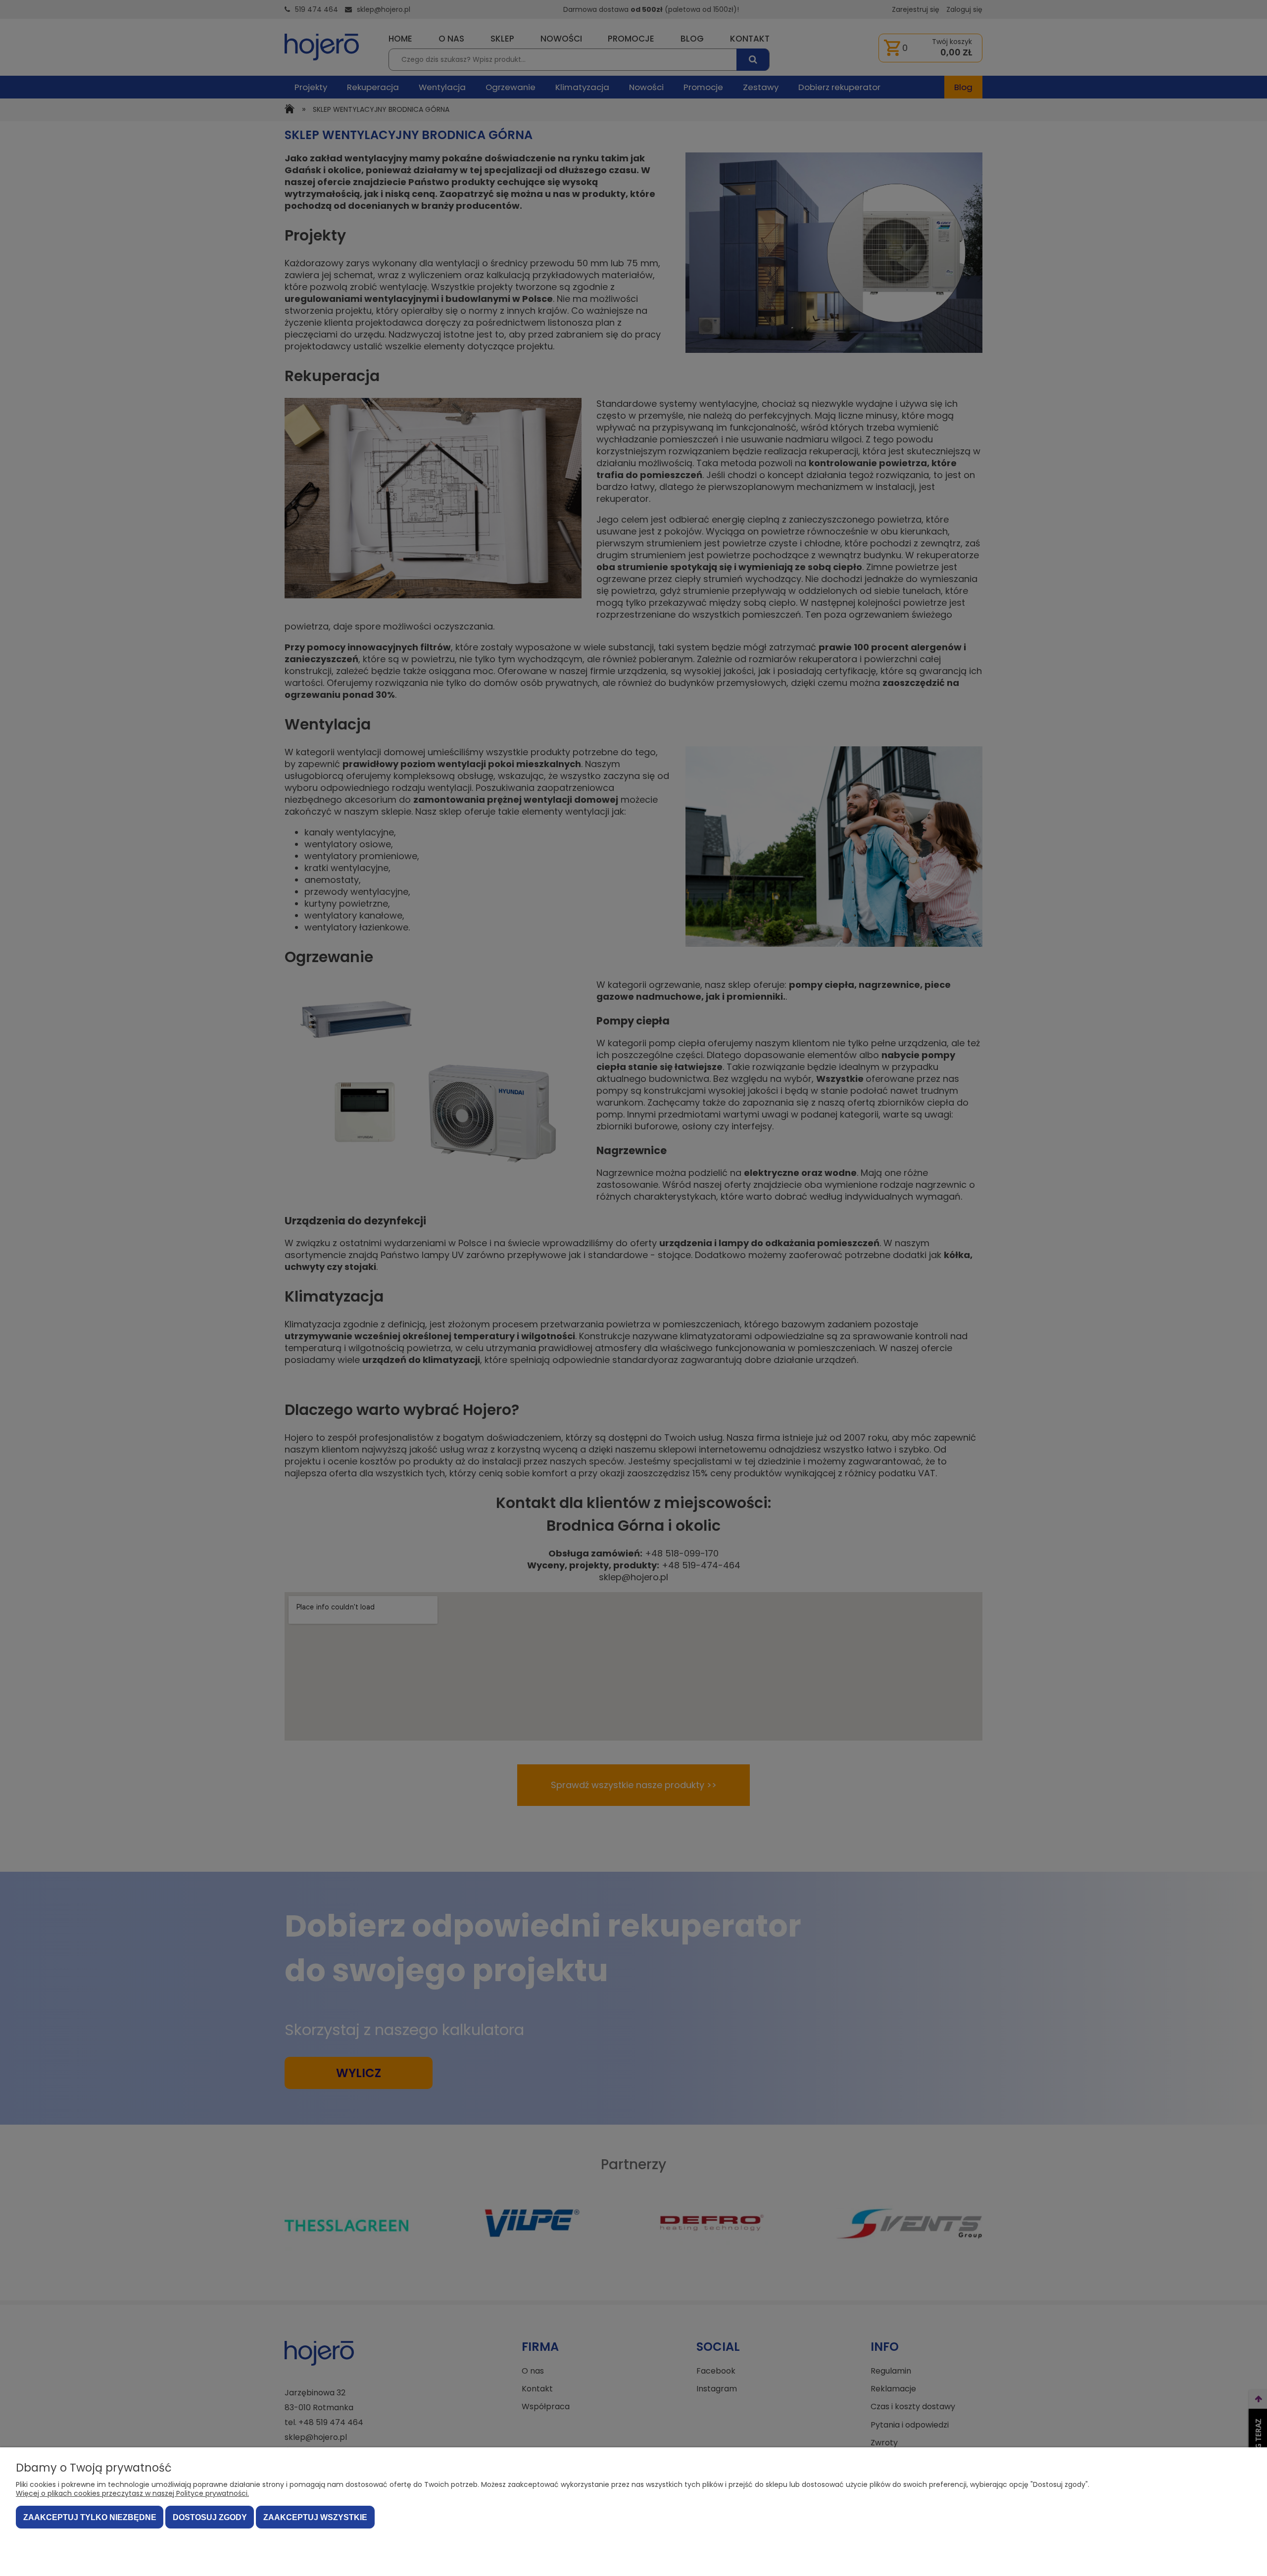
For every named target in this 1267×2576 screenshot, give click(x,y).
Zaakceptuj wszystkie (315, 2517)
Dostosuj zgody (210, 2517)
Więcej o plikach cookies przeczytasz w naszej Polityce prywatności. (132, 2493)
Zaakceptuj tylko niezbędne (90, 2517)
